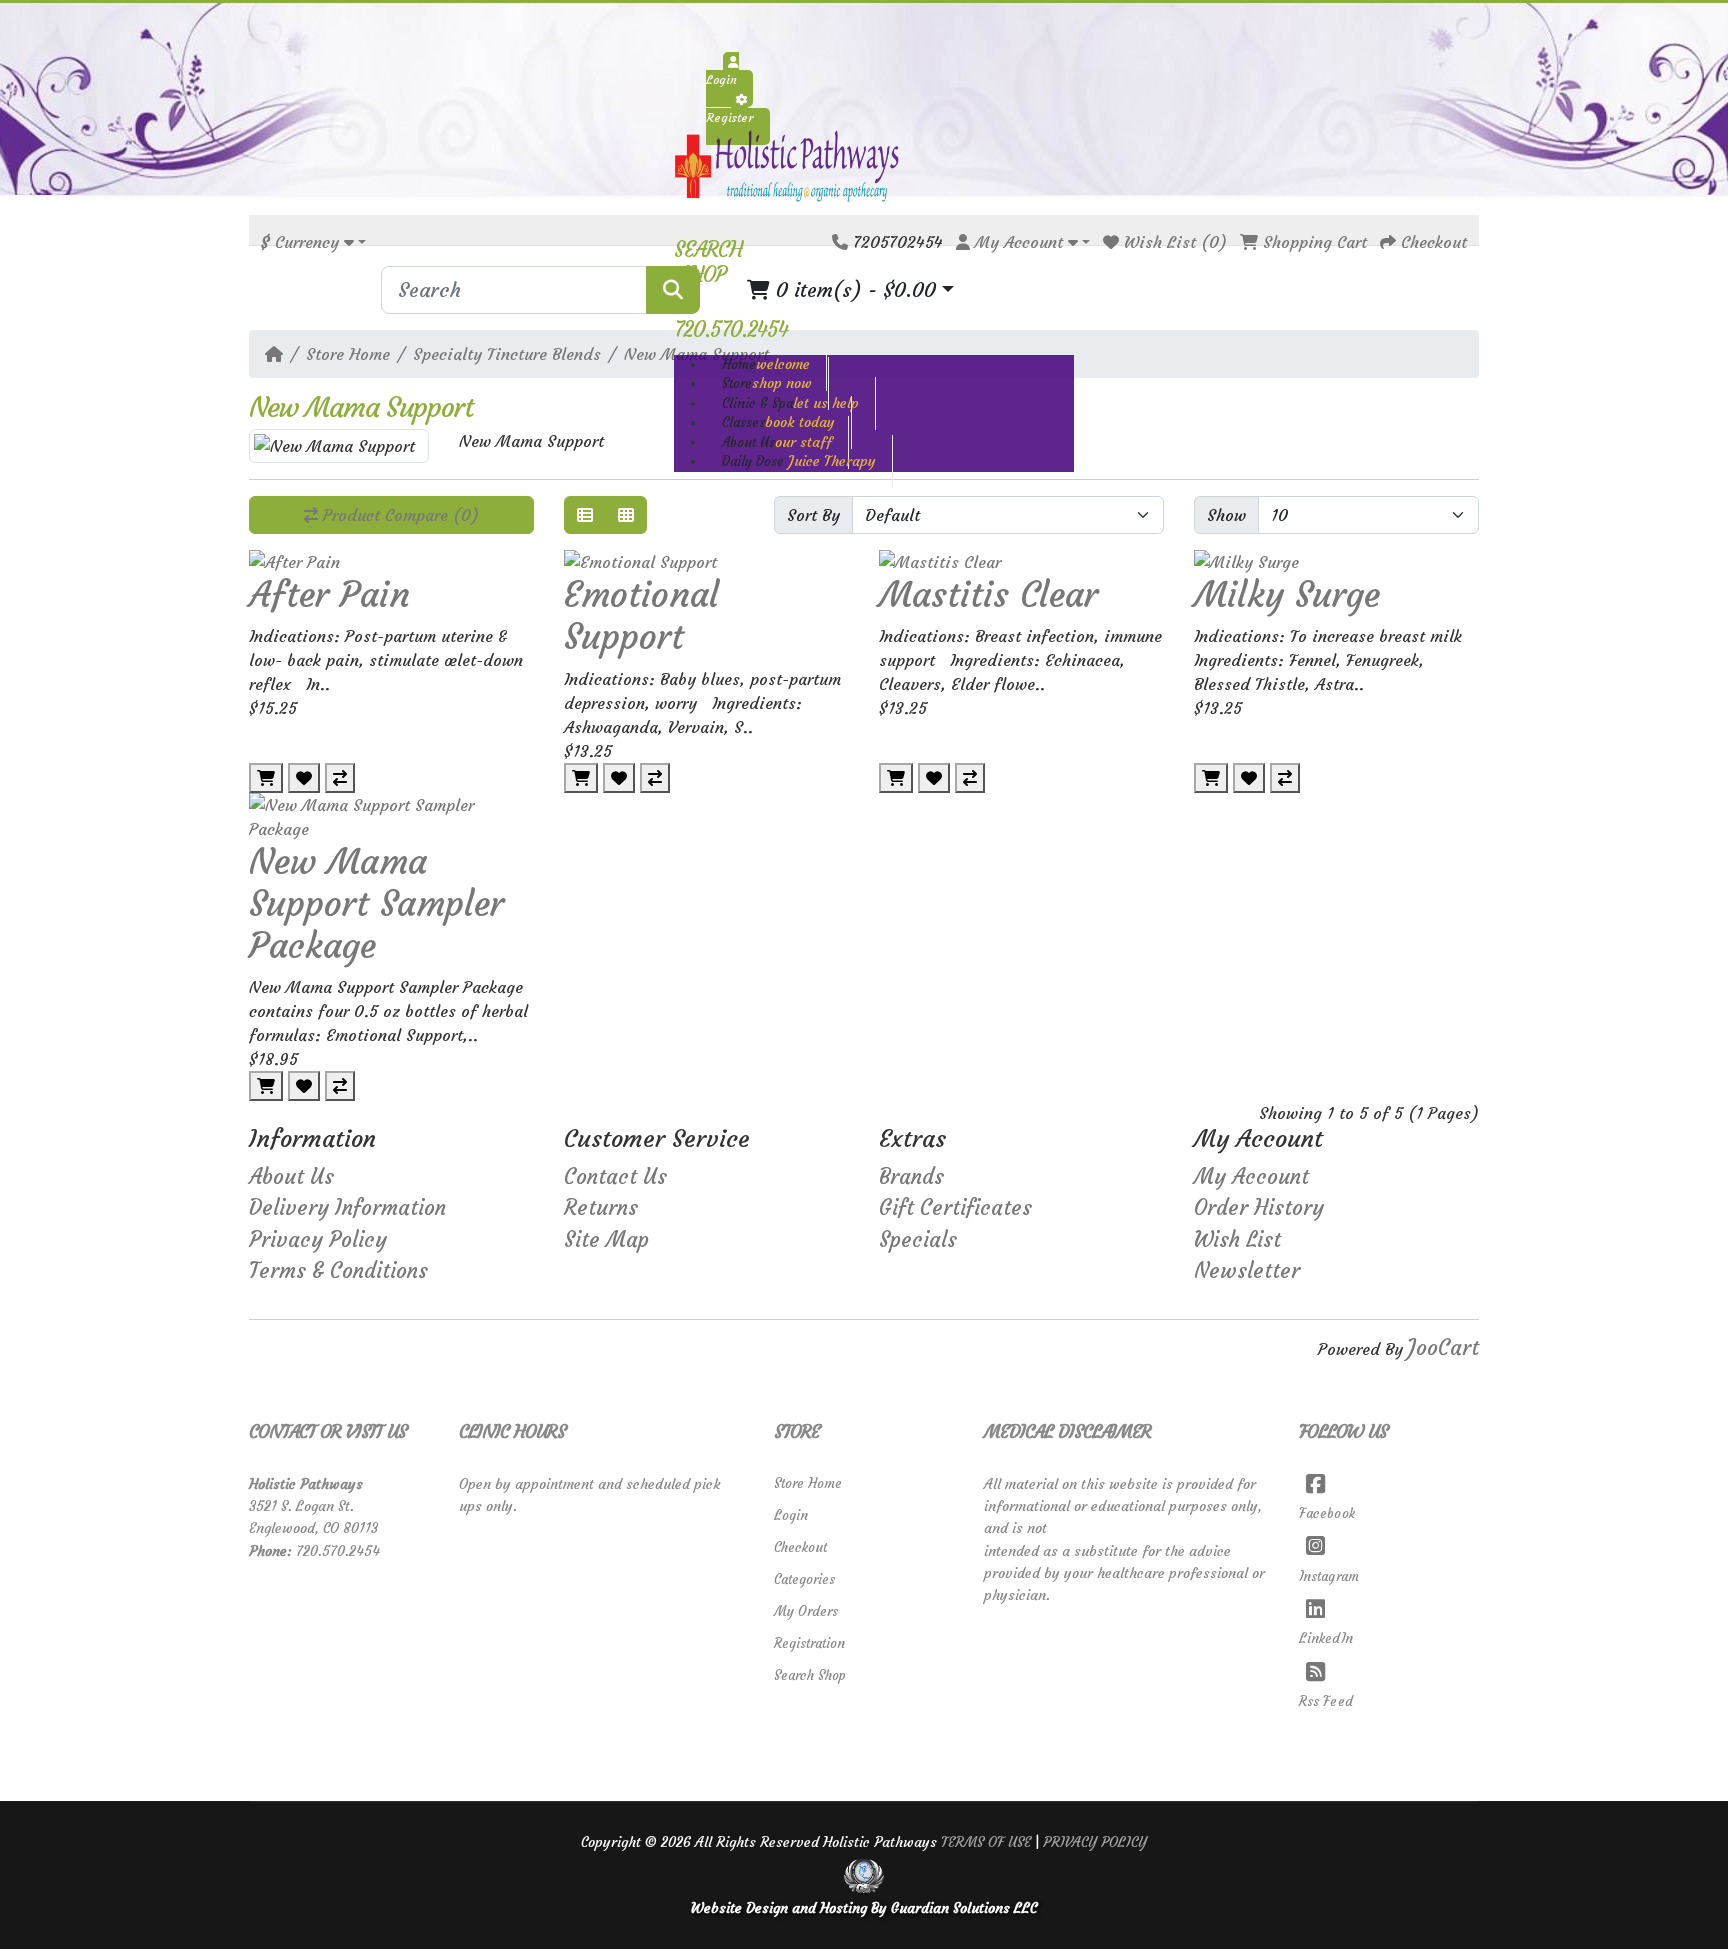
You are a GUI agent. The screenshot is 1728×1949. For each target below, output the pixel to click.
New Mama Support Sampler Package (376, 904)
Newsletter (1247, 1271)
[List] (585, 515)
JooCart (1443, 1348)
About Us (291, 1177)
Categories (804, 1579)
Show (1226, 515)
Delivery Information (347, 1208)
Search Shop (810, 1675)
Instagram (1329, 1576)
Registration (809, 1643)
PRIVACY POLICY (1095, 1842)
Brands (911, 1177)
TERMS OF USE (986, 1842)
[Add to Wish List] (304, 778)
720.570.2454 (338, 1551)
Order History (1259, 1208)
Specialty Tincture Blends (507, 354)
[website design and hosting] (863, 1875)
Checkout (800, 1547)
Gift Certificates (955, 1208)
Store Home (348, 354)
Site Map (606, 1240)
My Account (1251, 1177)
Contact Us (615, 1177)
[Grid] (626, 515)
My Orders (806, 1611)
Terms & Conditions (338, 1271)
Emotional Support (641, 616)
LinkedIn (1326, 1638)
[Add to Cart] (266, 778)
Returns (601, 1208)
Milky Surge (1287, 595)
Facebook (1327, 1513)
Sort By (813, 515)
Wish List (1237, 1240)
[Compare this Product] (340, 778)
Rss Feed (1326, 1701)
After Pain (329, 595)
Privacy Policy (318, 1240)
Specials (918, 1240)
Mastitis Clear (988, 595)
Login (791, 1515)
